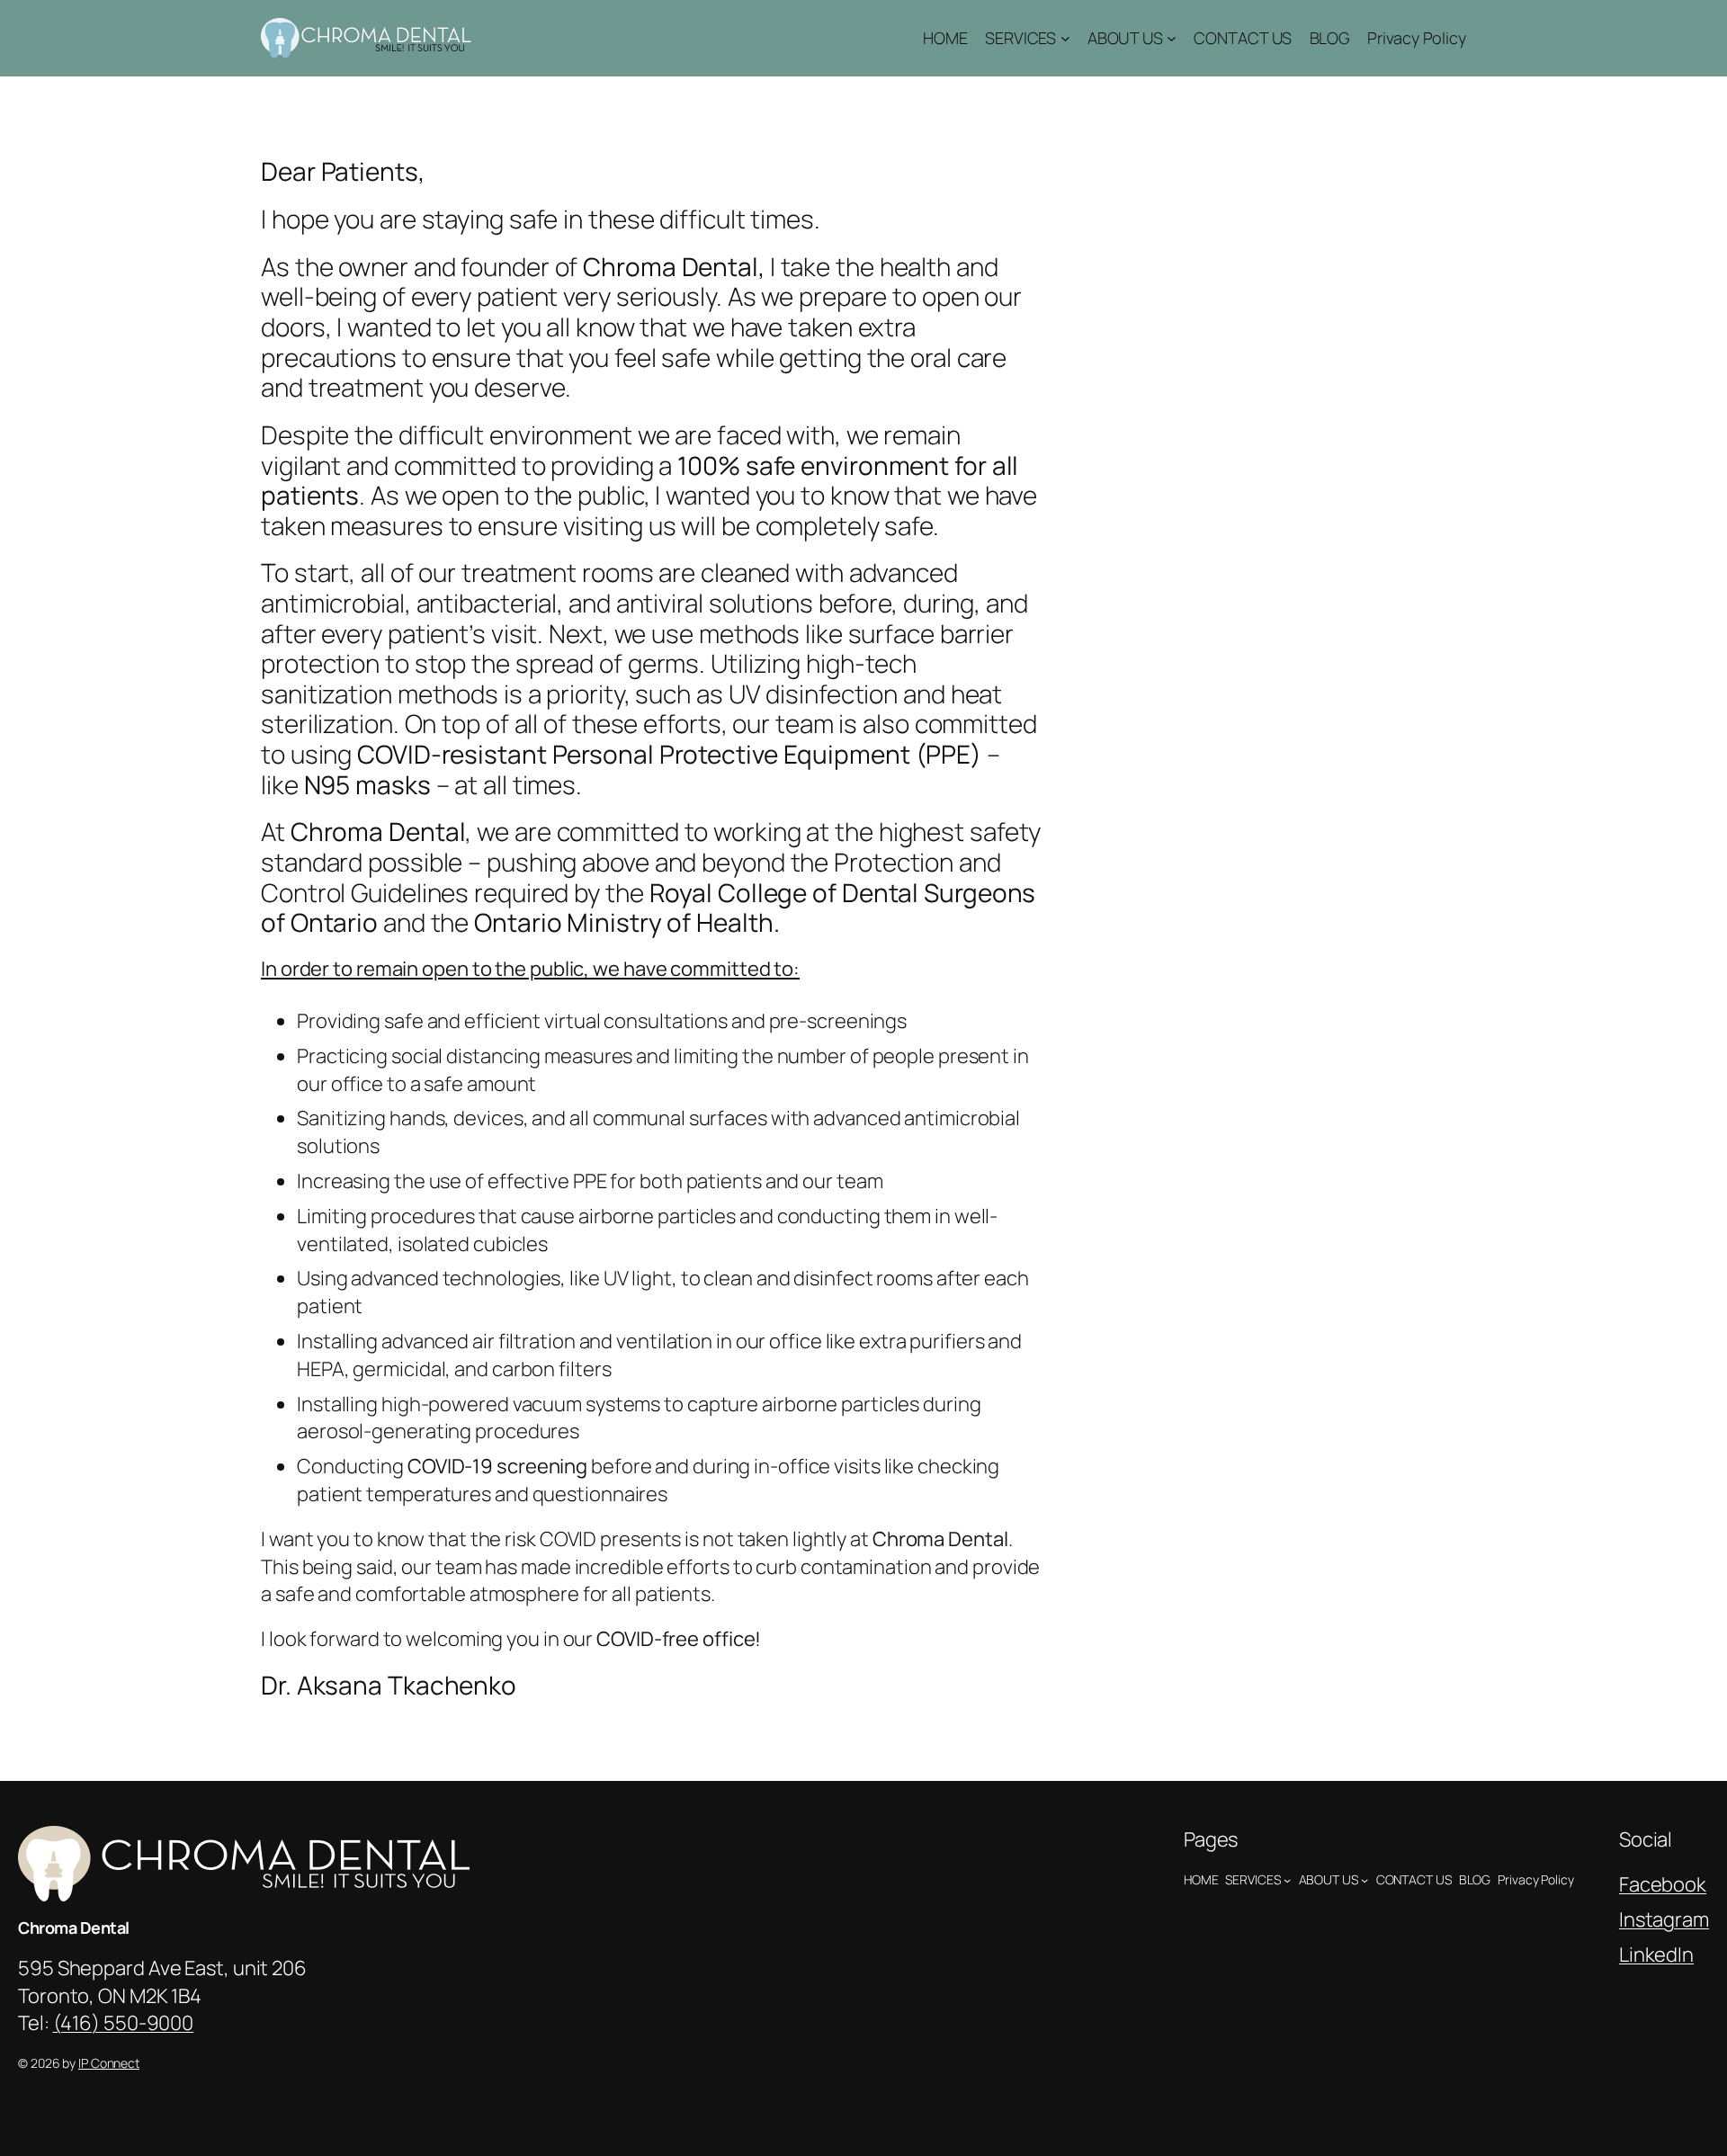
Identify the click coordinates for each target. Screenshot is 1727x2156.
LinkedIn (1656, 1955)
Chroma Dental (74, 1928)
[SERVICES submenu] (1065, 38)
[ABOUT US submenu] (1172, 38)
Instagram (1664, 1919)
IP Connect (109, 2063)
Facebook (1663, 1884)
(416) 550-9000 (124, 2023)
